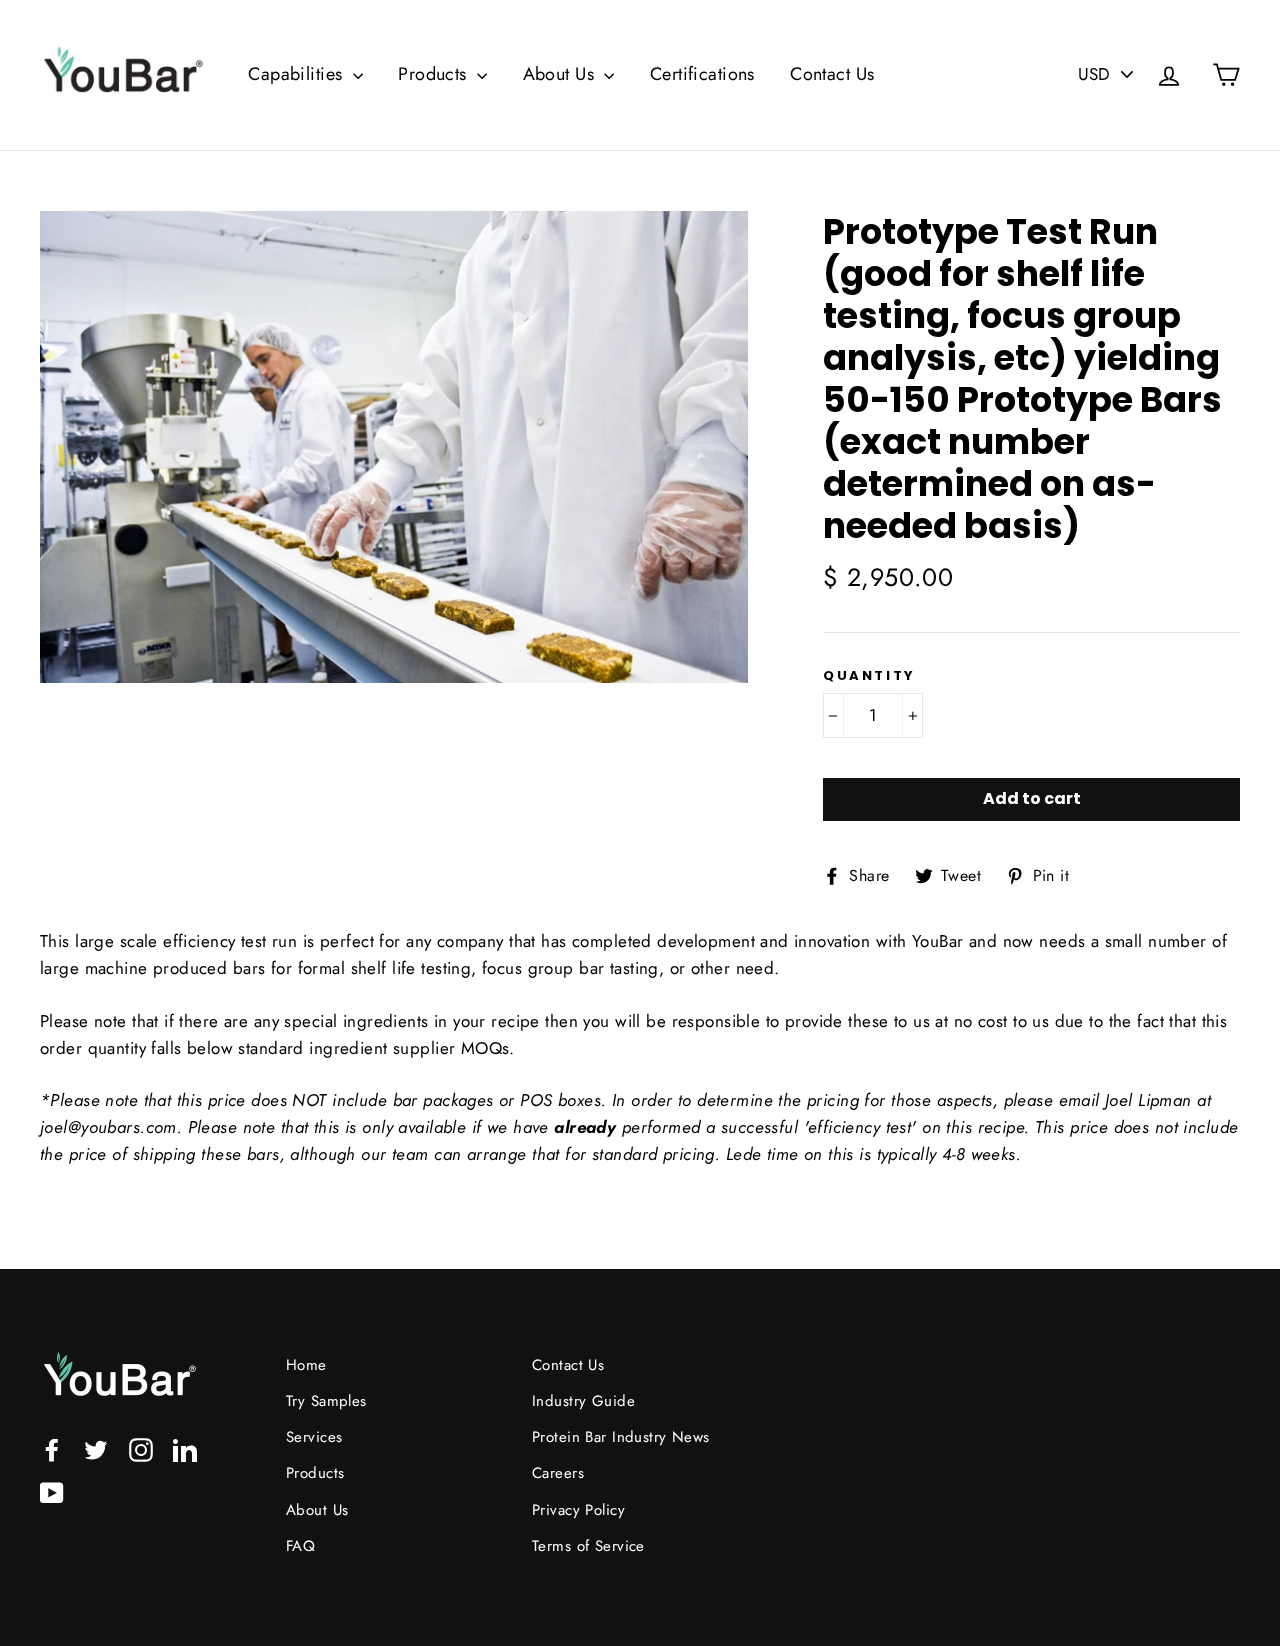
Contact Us (832, 74)
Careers (558, 1473)
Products (435, 74)
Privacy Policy (578, 1510)
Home (306, 1365)
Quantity (869, 676)
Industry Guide (583, 1401)
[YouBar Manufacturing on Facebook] (52, 1448)
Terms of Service (588, 1546)
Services (314, 1437)
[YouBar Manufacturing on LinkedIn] (185, 1448)
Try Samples (326, 1401)
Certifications (702, 74)
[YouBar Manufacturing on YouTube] (52, 1490)
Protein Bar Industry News (621, 1437)
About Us (561, 74)
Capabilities (298, 74)
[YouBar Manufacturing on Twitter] (96, 1448)
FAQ (300, 1546)
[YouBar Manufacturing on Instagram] (141, 1448)
